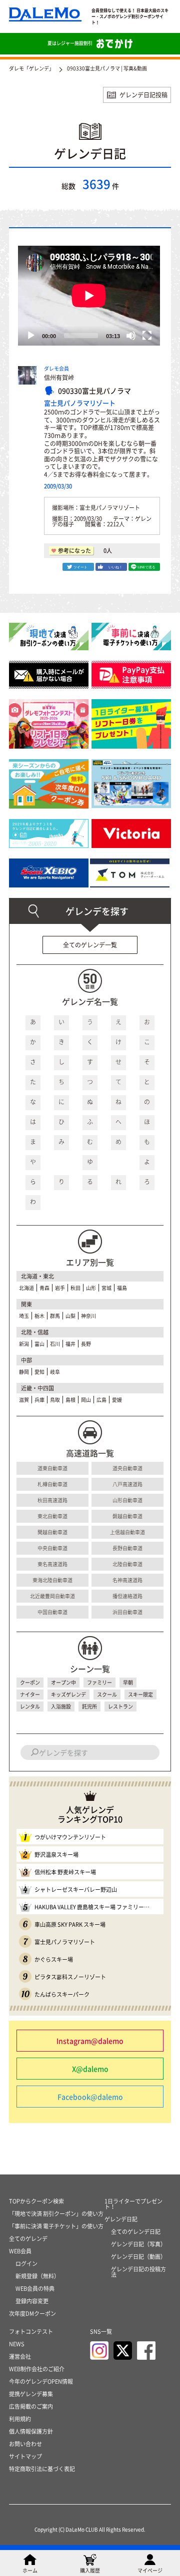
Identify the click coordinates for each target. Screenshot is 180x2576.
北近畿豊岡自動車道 (52, 1596)
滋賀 (24, 1400)
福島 (122, 1288)
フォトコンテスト (31, 2332)
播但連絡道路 (127, 1596)
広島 (101, 1400)
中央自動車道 (52, 1548)
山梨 (70, 1316)
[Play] (31, 336)
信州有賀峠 (59, 378)
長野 (86, 1344)
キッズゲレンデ (68, 1694)
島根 (70, 1400)
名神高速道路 (127, 1580)
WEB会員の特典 (35, 2289)
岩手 (60, 1288)
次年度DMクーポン (32, 2314)
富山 (39, 1344)
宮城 (106, 1288)
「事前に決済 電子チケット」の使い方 (56, 2226)
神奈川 (88, 1316)
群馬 (55, 1316)
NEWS (17, 2344)
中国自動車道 (52, 1612)
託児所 (89, 1706)
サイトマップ (25, 2456)
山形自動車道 (127, 1500)
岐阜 (55, 1372)
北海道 (26, 1288)
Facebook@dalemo (90, 2097)
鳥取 (55, 1400)
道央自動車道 (127, 1468)
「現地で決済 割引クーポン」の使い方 (56, 2214)
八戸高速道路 (127, 1484)
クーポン (30, 1682)
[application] (89, 296)
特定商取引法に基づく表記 (42, 2469)
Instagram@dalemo (90, 2041)
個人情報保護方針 (31, 2431)
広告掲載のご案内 (31, 2406)
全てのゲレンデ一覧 (90, 945)
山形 (91, 1288)
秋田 (75, 1288)
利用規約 (20, 2419)
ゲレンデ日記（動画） (138, 2257)
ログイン (26, 2264)
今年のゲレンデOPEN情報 (41, 2381)
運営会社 (20, 2357)
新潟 (24, 1344)
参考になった (74, 551)
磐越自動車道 (127, 1516)
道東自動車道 (52, 1468)
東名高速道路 (52, 1564)
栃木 (39, 1316)
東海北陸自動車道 (52, 1580)
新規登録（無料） (37, 2276)
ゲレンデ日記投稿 (143, 95)
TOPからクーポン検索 (36, 2201)
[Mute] (131, 336)
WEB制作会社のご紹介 (37, 2369)
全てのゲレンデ (28, 2239)
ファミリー (99, 1682)
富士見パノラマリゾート (80, 403)
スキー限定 (140, 1694)
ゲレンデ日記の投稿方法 (138, 2272)
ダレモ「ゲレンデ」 (31, 68)
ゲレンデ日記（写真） (138, 2244)
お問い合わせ (25, 2444)
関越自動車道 (52, 1532)
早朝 (128, 1682)
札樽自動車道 (52, 1484)
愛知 (39, 1372)
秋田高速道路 (52, 1500)
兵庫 (39, 1400)
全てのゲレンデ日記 (136, 2232)
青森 (44, 1288)
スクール (107, 1694)
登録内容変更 (32, 2301)
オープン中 (63, 1682)
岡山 (86, 1400)
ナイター (30, 1694)
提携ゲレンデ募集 (31, 2394)
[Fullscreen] (147, 336)
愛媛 (117, 1400)
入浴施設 (61, 1706)
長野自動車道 (127, 1548)
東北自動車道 (52, 1516)
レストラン (120, 1706)
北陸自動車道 (127, 1564)
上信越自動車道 (127, 1532)
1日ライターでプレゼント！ (133, 2204)
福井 (70, 1344)
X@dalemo (90, 2069)
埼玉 (24, 1316)
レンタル (30, 1706)
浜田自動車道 (127, 1612)
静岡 (24, 1372)
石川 (55, 1344)
